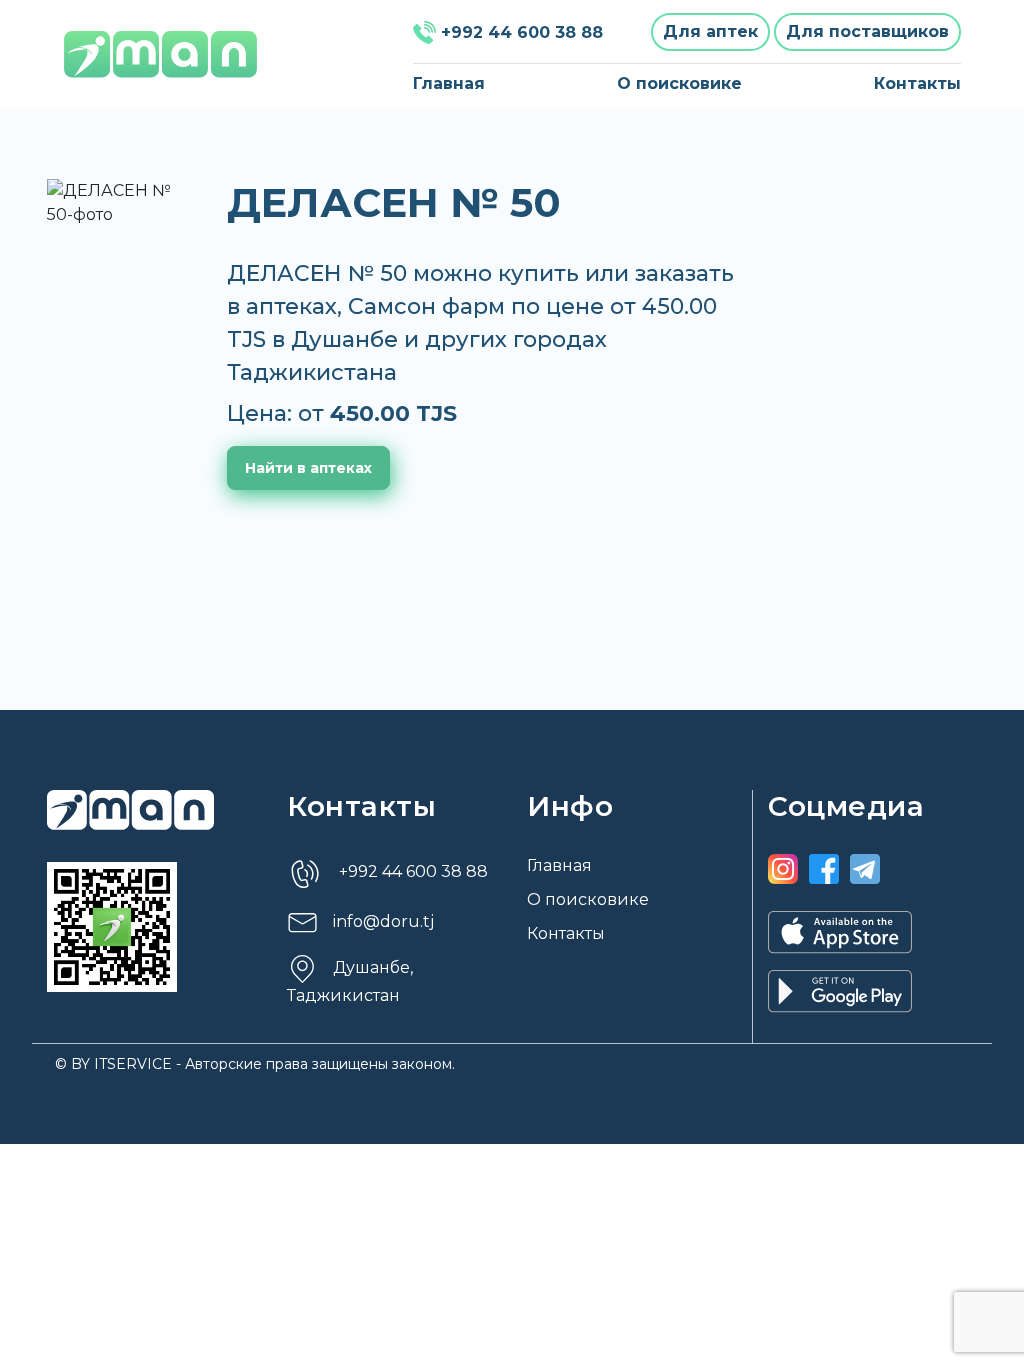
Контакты (917, 83)
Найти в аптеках (308, 468)
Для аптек (710, 31)
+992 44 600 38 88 (522, 32)
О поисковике (679, 83)
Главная (449, 83)
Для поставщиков (867, 31)
